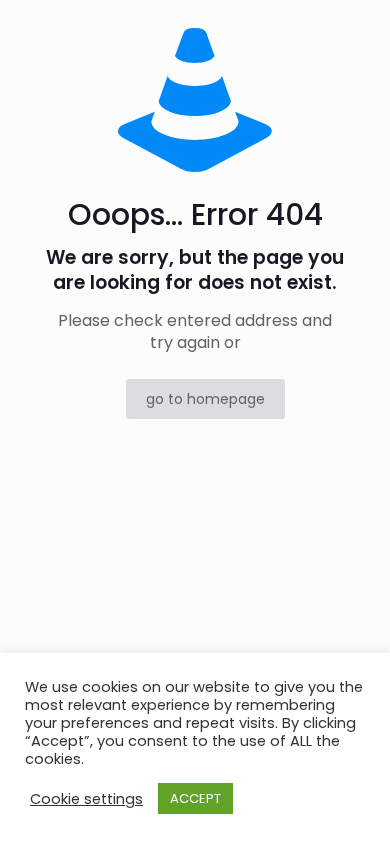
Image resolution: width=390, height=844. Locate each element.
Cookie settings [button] (86, 799)
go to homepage (205, 399)
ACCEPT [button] (195, 798)
